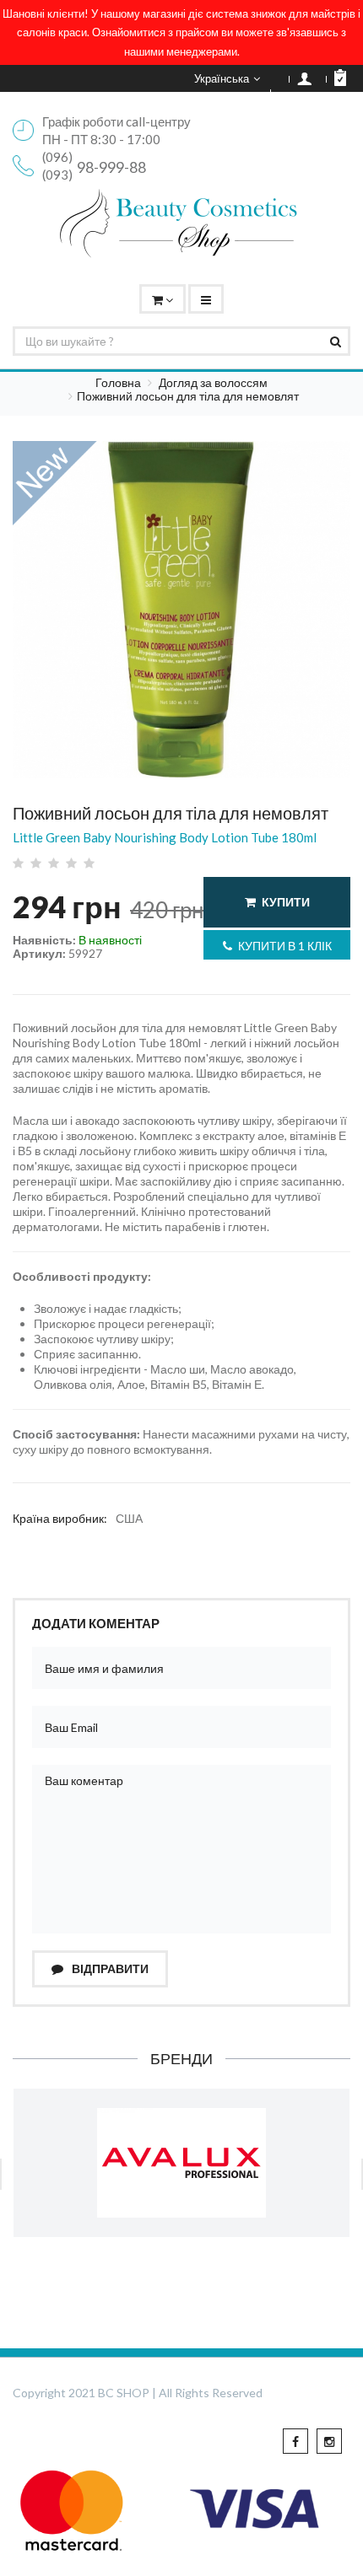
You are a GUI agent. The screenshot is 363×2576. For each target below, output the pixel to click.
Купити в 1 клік (285, 946)
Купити (286, 902)
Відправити (109, 1968)
